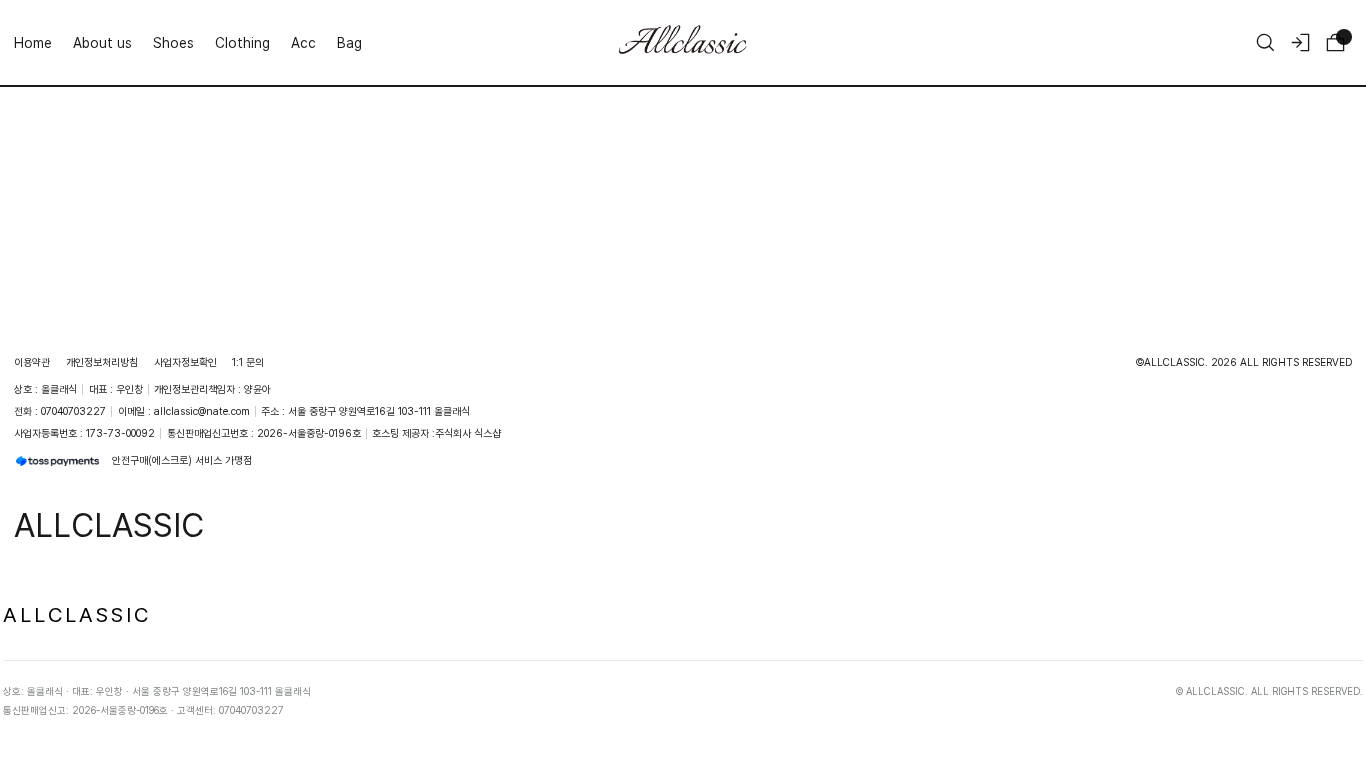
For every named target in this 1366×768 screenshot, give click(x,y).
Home (33, 42)
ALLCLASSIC (77, 614)
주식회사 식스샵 (468, 433)
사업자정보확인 (185, 362)
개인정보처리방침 (102, 362)
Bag (349, 42)
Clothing (242, 42)
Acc (303, 42)
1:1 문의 (248, 362)
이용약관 (32, 362)
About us (102, 42)
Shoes (173, 42)
